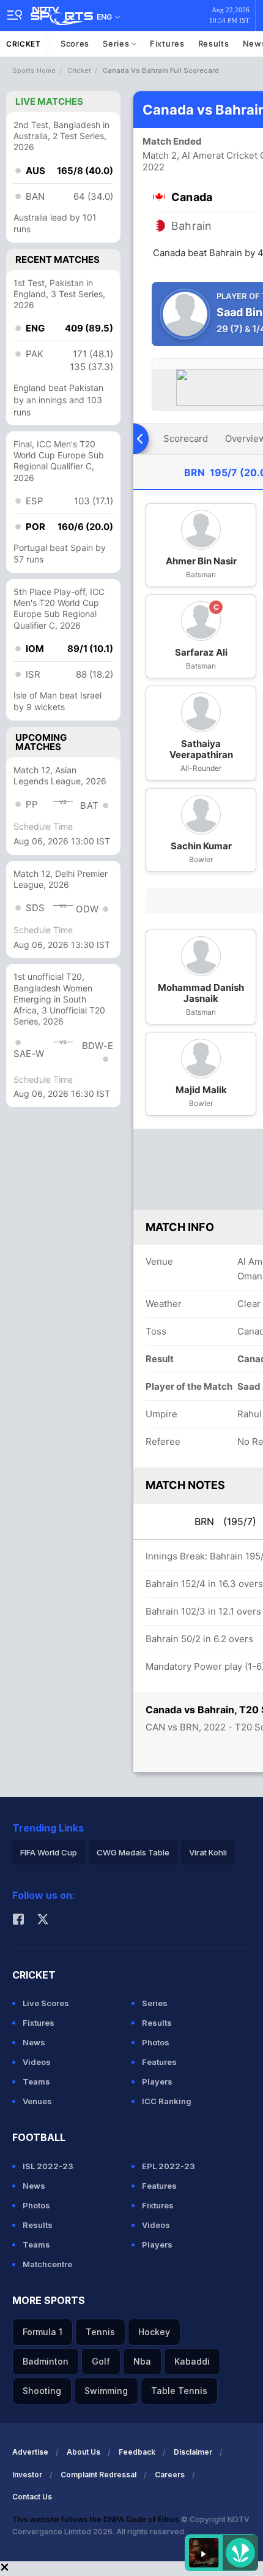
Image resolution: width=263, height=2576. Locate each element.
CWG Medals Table (133, 1852)
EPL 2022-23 (169, 2166)
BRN (225, 1521)
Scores (75, 44)
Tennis (100, 2332)
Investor (27, 2475)
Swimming (106, 2391)
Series (117, 44)
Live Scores (46, 2003)
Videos (37, 2062)
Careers (170, 2475)
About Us (83, 2452)
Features (159, 2062)
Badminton (46, 2361)
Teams (36, 2082)
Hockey (154, 2332)
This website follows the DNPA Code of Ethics (97, 2519)
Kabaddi (192, 2361)
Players (157, 2082)
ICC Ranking (167, 2101)
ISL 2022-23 (48, 2166)
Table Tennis (179, 2391)
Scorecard (186, 438)
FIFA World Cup (49, 1852)
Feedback (137, 2452)
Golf (101, 2361)
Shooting (42, 2391)
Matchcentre (47, 2264)
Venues (37, 2101)
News (34, 2042)
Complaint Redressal (98, 2475)
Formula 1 (43, 2332)
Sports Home (34, 70)
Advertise (30, 2452)
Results (214, 44)
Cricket (24, 44)
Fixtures (167, 44)
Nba (142, 2361)
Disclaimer (193, 2452)
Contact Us (32, 2497)
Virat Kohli (208, 1852)
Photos (156, 2042)
